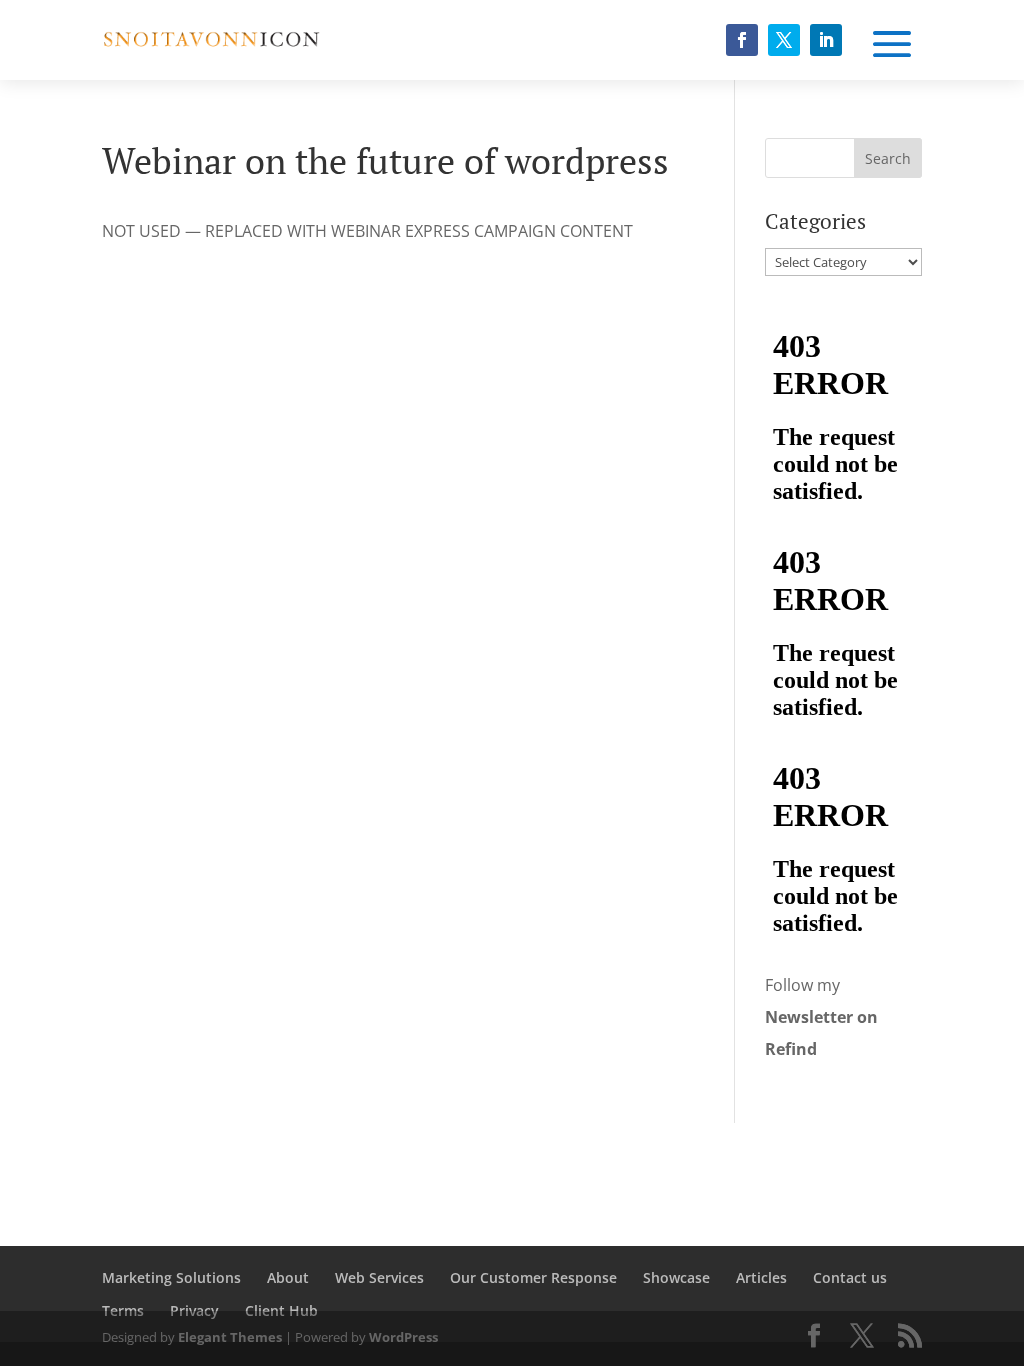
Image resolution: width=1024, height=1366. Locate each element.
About (288, 1277)
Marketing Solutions (171, 1277)
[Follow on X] (784, 40)
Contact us (850, 1277)
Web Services (379, 1277)
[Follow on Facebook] (742, 40)
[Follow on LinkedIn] (826, 40)
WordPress (403, 1337)
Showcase (676, 1277)
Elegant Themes (230, 1337)
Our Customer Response (533, 1277)
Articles (761, 1277)
